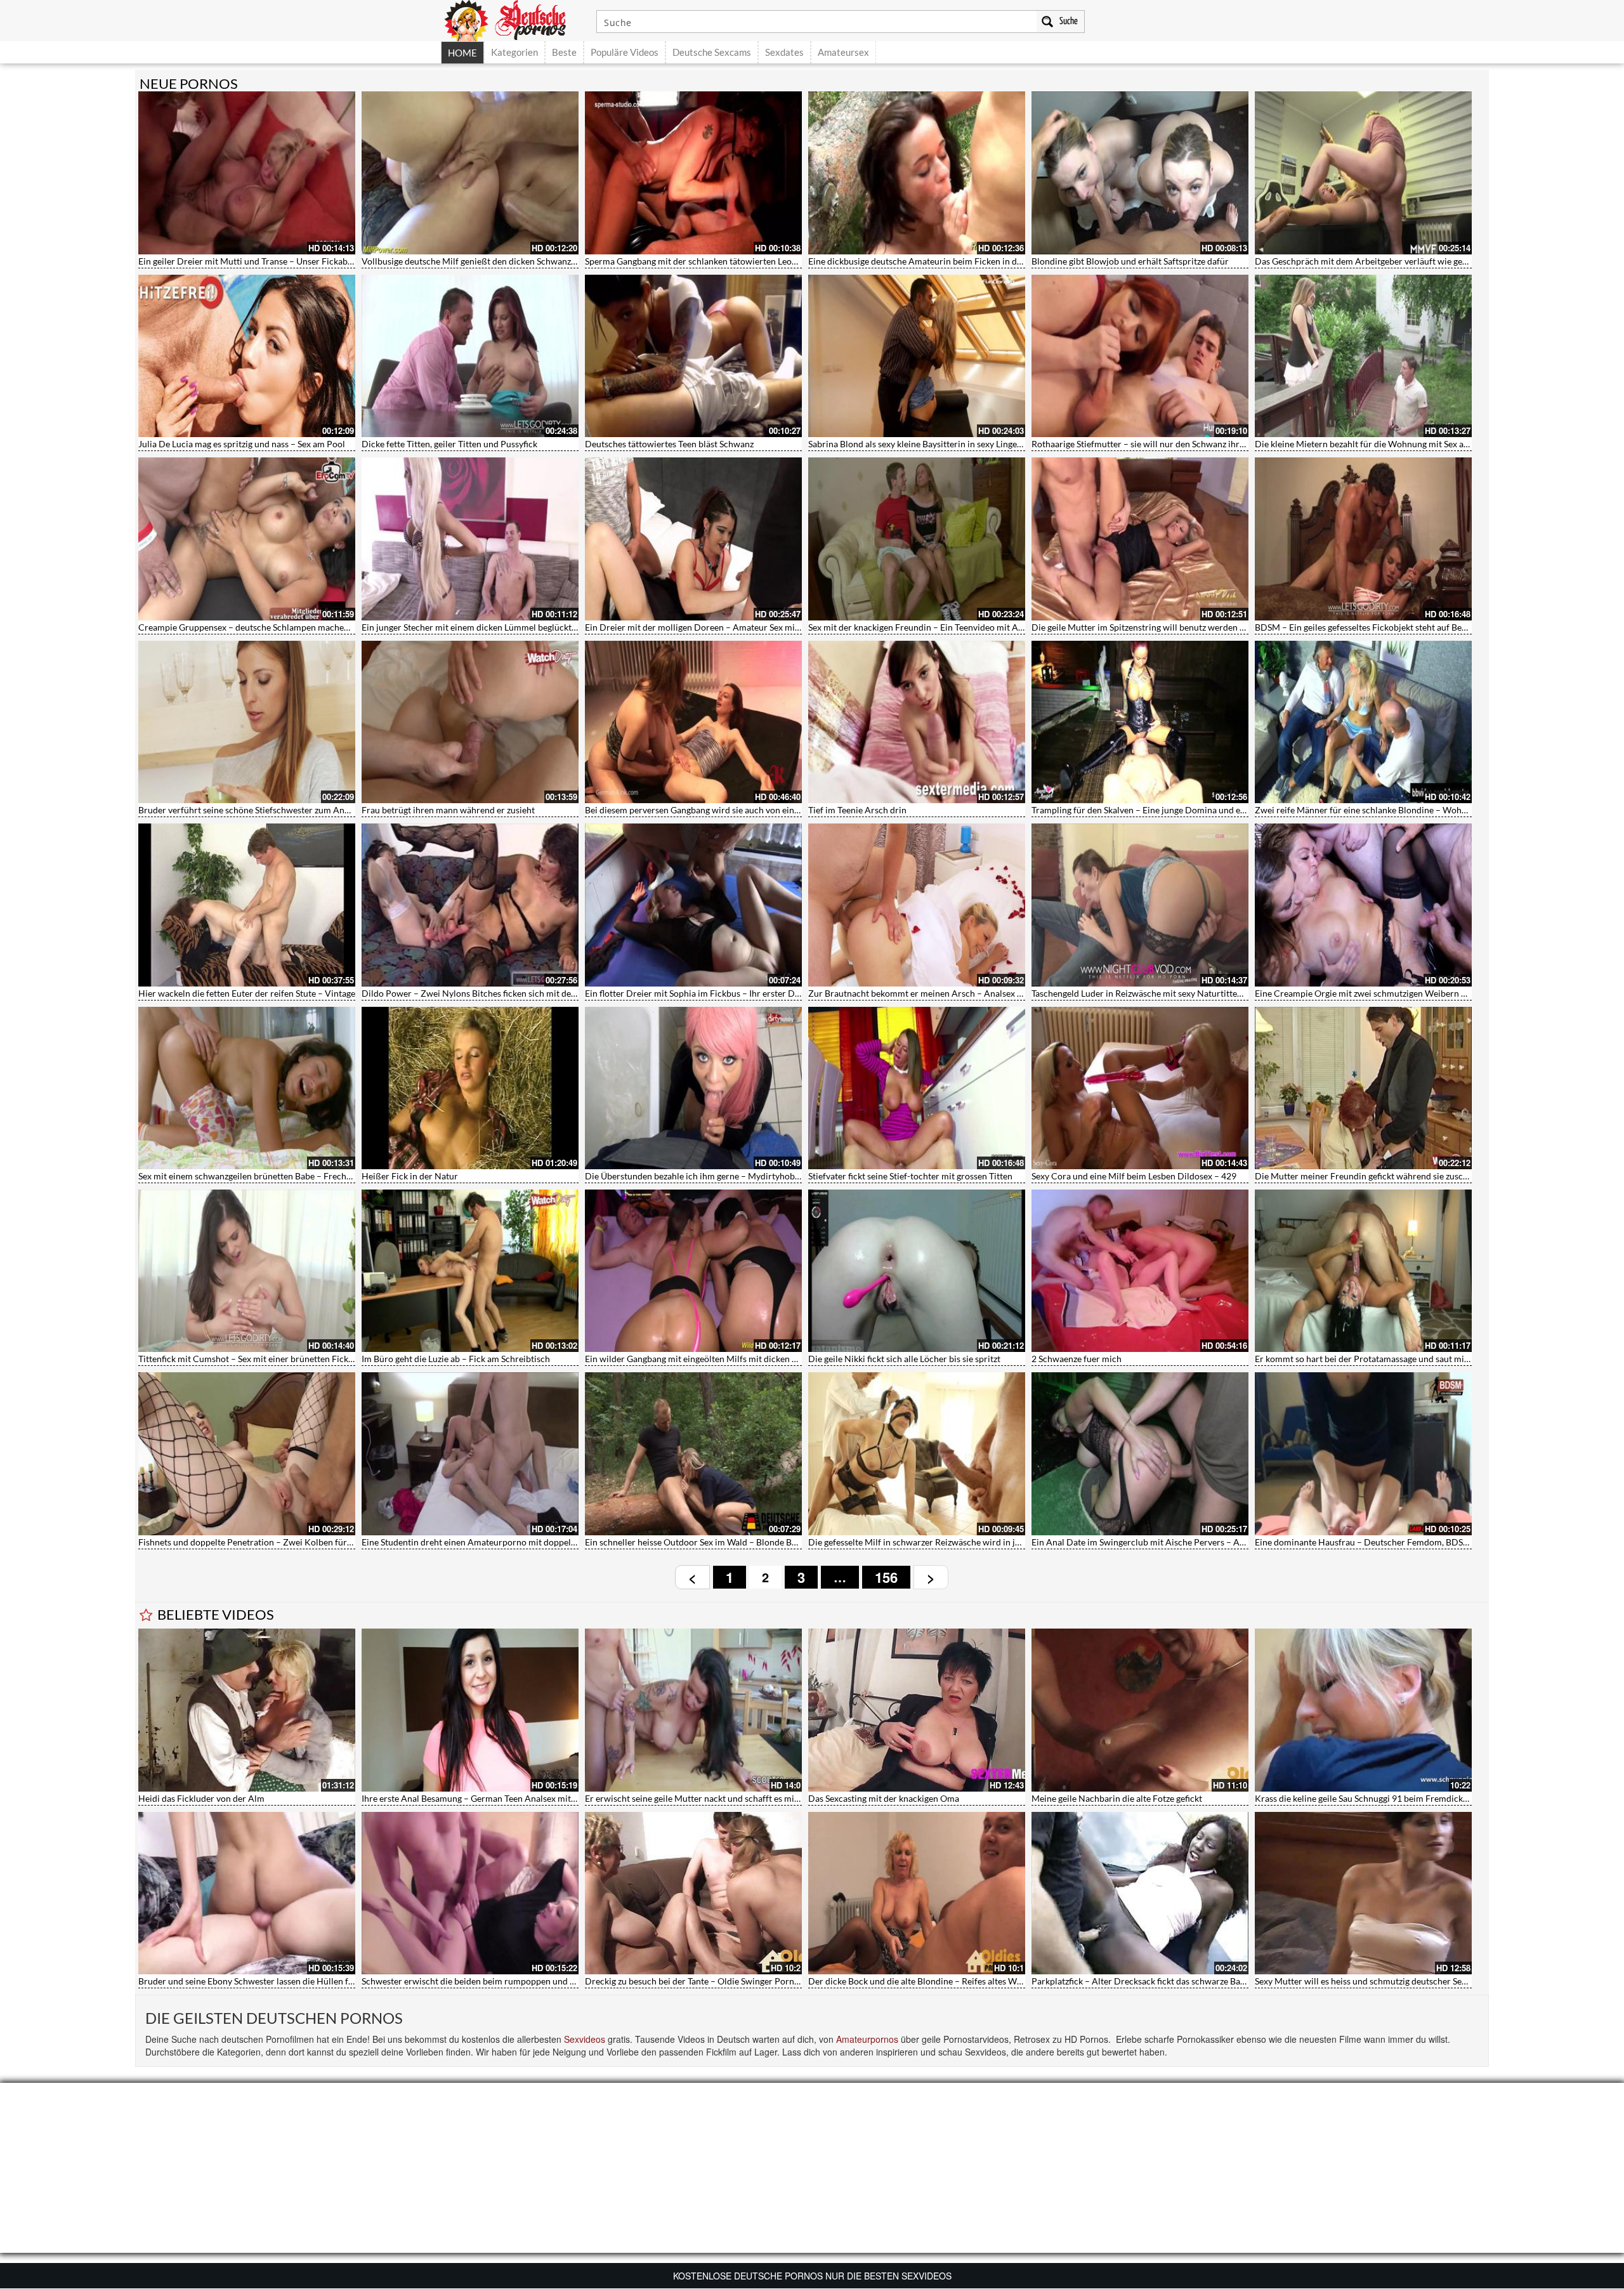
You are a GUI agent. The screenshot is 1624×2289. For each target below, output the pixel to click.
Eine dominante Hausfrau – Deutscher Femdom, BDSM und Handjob (1390, 1542)
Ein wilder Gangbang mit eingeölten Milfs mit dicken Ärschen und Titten (726, 1359)
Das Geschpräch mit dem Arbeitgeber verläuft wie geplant (1369, 261)
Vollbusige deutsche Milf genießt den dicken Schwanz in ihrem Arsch (496, 261)
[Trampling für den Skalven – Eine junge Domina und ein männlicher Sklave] (1140, 722)
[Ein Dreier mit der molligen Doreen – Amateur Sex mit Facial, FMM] (693, 539)
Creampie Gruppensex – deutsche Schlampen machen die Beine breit (273, 627)
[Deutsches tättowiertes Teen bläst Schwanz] (693, 356)
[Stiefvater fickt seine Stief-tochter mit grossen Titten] (917, 1088)
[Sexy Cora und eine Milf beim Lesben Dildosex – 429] (1140, 1088)
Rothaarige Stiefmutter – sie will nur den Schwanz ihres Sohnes (1155, 444)
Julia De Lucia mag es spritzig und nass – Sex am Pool (242, 444)
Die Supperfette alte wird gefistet (1096, 1981)
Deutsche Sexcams (712, 52)
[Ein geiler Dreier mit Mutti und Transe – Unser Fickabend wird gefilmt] (247, 173)
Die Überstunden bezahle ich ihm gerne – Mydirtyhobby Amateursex (719, 1176)
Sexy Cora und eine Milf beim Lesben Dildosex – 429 (1134, 1176)
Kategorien (514, 52)
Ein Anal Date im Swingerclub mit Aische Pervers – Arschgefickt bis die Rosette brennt (1201, 1542)
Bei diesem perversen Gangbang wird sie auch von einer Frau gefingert (722, 810)
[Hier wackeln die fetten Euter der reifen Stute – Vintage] (247, 905)
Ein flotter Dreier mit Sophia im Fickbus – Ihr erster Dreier (699, 993)
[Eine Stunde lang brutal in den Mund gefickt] (693, 1893)
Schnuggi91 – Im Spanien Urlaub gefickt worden (902, 1981)
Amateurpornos (867, 2039)
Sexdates (784, 52)
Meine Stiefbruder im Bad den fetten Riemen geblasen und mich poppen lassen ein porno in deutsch (333, 1798)
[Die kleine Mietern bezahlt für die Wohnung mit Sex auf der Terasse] (1363, 356)
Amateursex (843, 52)
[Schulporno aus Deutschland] (917, 1710)
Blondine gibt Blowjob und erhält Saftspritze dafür (1130, 261)
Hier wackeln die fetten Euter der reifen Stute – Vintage (247, 993)
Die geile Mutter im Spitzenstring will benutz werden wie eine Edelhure (1170, 627)
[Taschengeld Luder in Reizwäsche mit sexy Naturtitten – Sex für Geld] (1140, 905)
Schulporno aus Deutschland (865, 1798)
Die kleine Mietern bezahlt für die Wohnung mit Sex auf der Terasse (1386, 444)
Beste (564, 52)
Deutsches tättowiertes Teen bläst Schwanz (669, 444)
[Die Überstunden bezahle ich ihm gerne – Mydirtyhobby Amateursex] (693, 1088)
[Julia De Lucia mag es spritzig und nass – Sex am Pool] (247, 356)
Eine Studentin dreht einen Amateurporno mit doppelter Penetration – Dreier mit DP (529, 1542)
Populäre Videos (625, 52)
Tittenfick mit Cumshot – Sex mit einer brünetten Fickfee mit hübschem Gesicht (294, 1359)
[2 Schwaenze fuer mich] (1140, 1271)
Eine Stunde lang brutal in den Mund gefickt (670, 1981)
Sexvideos (585, 2039)
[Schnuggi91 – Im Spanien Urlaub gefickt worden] (917, 1893)
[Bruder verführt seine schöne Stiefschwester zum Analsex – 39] (247, 722)
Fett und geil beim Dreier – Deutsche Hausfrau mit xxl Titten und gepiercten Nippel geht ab (317, 1981)
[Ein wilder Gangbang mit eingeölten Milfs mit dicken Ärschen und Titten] (693, 1271)
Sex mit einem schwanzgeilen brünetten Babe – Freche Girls (255, 1176)
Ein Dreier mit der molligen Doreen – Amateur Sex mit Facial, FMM (717, 627)
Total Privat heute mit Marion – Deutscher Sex (1122, 1798)
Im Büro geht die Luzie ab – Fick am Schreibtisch (456, 1359)
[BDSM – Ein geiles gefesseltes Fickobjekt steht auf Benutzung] (1363, 539)
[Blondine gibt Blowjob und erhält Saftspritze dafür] (1140, 173)
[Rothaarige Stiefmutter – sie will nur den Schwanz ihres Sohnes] (1140, 356)
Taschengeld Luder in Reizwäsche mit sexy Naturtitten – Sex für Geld (1165, 993)
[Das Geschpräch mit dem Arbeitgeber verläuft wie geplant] (1363, 173)
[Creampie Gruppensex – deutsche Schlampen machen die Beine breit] (247, 539)
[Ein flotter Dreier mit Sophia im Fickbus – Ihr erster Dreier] (693, 905)
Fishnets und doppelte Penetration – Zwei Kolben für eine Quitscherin (276, 1542)
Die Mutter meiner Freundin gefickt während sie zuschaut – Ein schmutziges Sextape (1420, 1176)
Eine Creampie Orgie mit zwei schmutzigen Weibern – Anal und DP (1386, 993)
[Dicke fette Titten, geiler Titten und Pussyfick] (470, 356)
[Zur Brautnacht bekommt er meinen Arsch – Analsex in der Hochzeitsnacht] (917, 905)
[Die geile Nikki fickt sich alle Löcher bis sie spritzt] (917, 1271)
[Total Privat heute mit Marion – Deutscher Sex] (1140, 1710)
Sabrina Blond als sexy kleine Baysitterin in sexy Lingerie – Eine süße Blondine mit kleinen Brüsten (999, 444)
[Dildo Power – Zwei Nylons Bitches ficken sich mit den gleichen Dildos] (470, 905)
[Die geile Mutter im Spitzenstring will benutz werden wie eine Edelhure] (1140, 539)
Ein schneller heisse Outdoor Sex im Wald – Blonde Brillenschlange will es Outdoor (747, 1542)
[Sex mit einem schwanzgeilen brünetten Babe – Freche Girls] (247, 1088)
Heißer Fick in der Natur (410, 1176)
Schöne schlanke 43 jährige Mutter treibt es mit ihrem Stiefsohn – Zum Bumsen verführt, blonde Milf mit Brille (578, 1798)
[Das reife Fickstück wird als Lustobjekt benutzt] (1363, 1710)
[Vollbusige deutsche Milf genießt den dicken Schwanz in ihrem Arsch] (470, 173)
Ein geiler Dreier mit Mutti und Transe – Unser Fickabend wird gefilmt (275, 261)
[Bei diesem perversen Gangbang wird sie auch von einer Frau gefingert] (693, 722)
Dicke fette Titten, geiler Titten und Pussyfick (449, 444)
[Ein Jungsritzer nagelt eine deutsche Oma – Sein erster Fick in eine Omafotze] (470, 1893)
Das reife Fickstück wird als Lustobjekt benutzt (1346, 1798)
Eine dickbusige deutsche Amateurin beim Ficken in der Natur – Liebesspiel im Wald (972, 261)
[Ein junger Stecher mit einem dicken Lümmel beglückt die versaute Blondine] (470, 539)
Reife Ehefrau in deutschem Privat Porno (1335, 1981)
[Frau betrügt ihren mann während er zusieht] (470, 722)
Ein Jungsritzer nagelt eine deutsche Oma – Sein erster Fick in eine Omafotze (511, 1981)
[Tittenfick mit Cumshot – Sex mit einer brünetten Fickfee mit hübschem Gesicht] (247, 1271)
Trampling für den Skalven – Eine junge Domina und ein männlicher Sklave (1176, 810)
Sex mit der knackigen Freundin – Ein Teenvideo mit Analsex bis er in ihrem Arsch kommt (982, 627)
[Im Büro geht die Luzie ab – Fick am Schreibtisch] (470, 1271)
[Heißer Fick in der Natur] (470, 1088)
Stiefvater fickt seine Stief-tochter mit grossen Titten (910, 1176)
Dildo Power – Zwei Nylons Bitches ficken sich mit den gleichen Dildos (500, 993)
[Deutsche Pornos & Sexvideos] (514, 19)
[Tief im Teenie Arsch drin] (917, 722)
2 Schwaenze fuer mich (1077, 1359)
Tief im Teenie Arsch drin (857, 810)
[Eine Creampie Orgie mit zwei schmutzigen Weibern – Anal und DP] (1363, 905)
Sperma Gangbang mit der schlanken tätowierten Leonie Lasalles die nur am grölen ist (752, 261)
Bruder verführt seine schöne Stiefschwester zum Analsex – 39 (261, 810)
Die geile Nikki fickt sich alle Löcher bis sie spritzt (904, 1359)
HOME (462, 53)
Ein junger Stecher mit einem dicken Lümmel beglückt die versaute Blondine (510, 627)
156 (886, 1577)
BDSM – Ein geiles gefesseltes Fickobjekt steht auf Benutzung (1374, 627)
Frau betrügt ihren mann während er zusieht (448, 810)
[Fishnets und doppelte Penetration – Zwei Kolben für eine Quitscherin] (247, 1453)
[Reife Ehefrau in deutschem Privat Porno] (1363, 1893)
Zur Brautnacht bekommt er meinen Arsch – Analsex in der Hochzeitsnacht (956, 993)
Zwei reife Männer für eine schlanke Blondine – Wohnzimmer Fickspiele (1396, 810)
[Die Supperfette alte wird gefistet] (1140, 1893)
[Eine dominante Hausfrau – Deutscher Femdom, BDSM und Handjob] (1363, 1453)
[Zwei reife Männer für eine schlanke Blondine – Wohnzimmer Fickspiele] (1363, 722)
